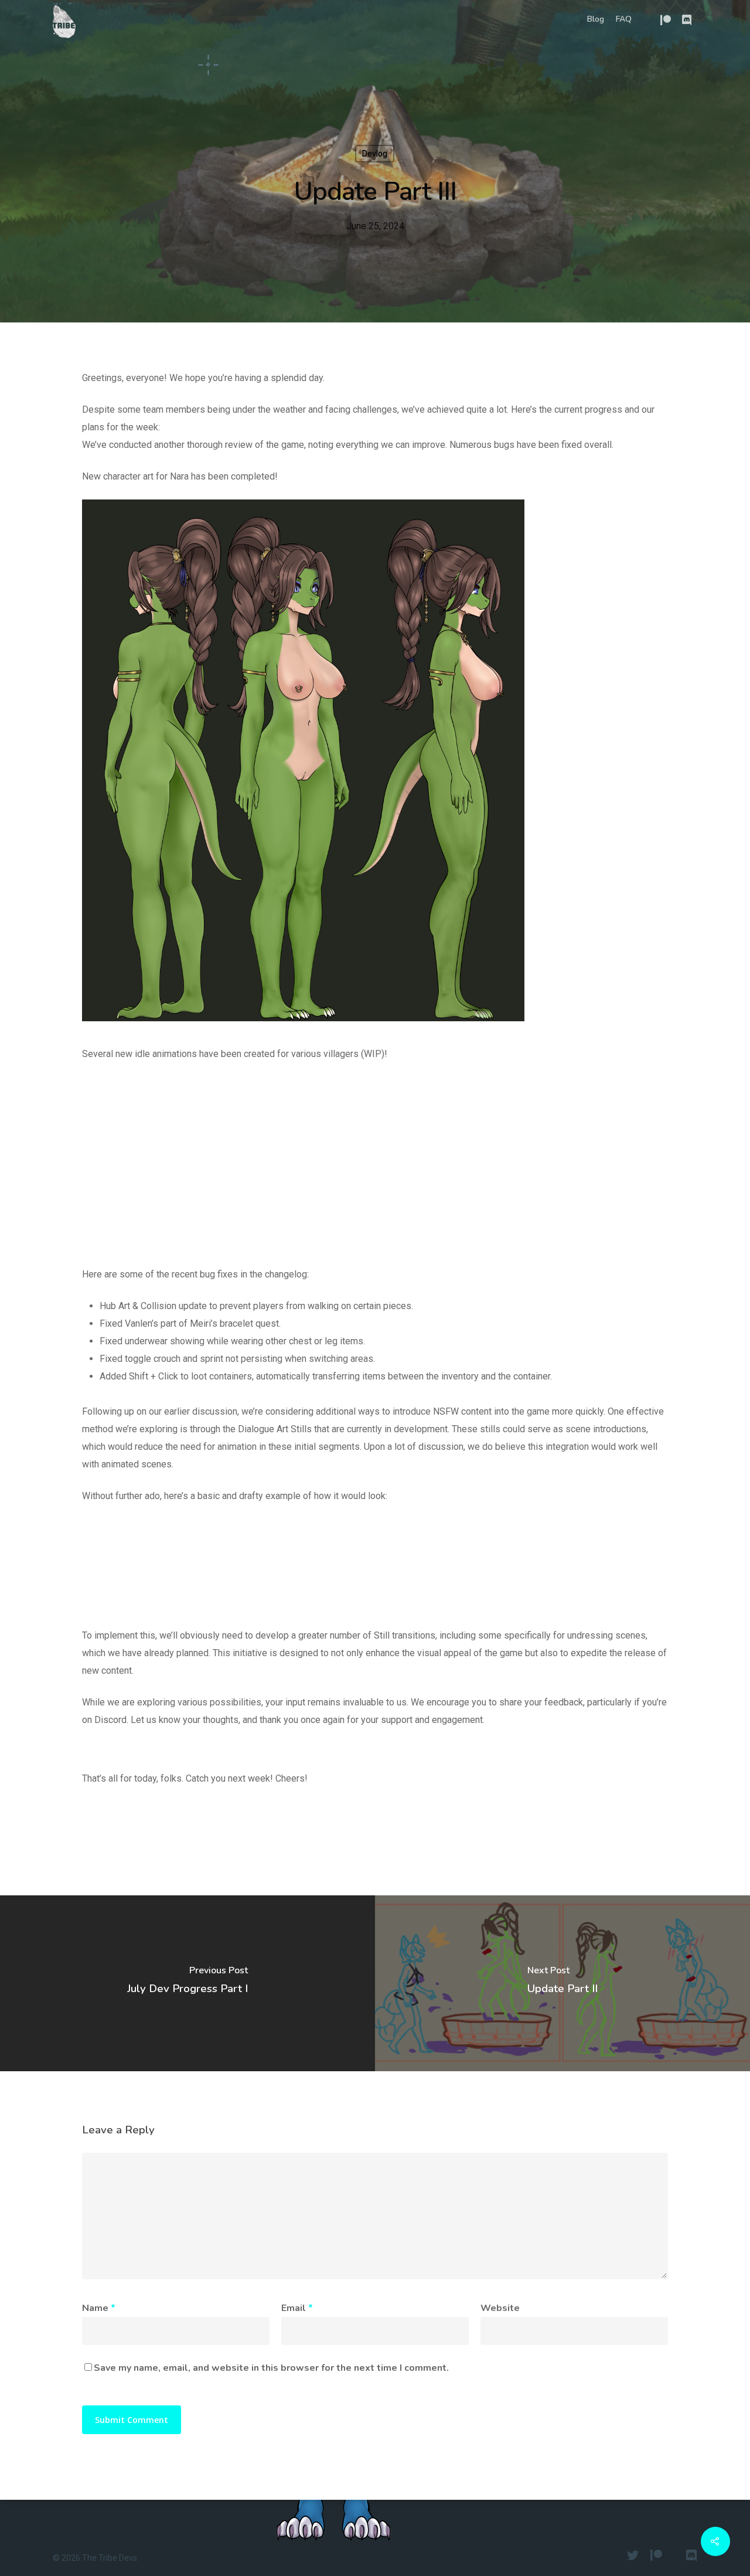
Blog (596, 19)
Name (99, 2308)
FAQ (624, 19)
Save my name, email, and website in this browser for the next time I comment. (271, 2368)
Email (297, 2308)
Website (500, 2308)
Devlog (375, 154)
